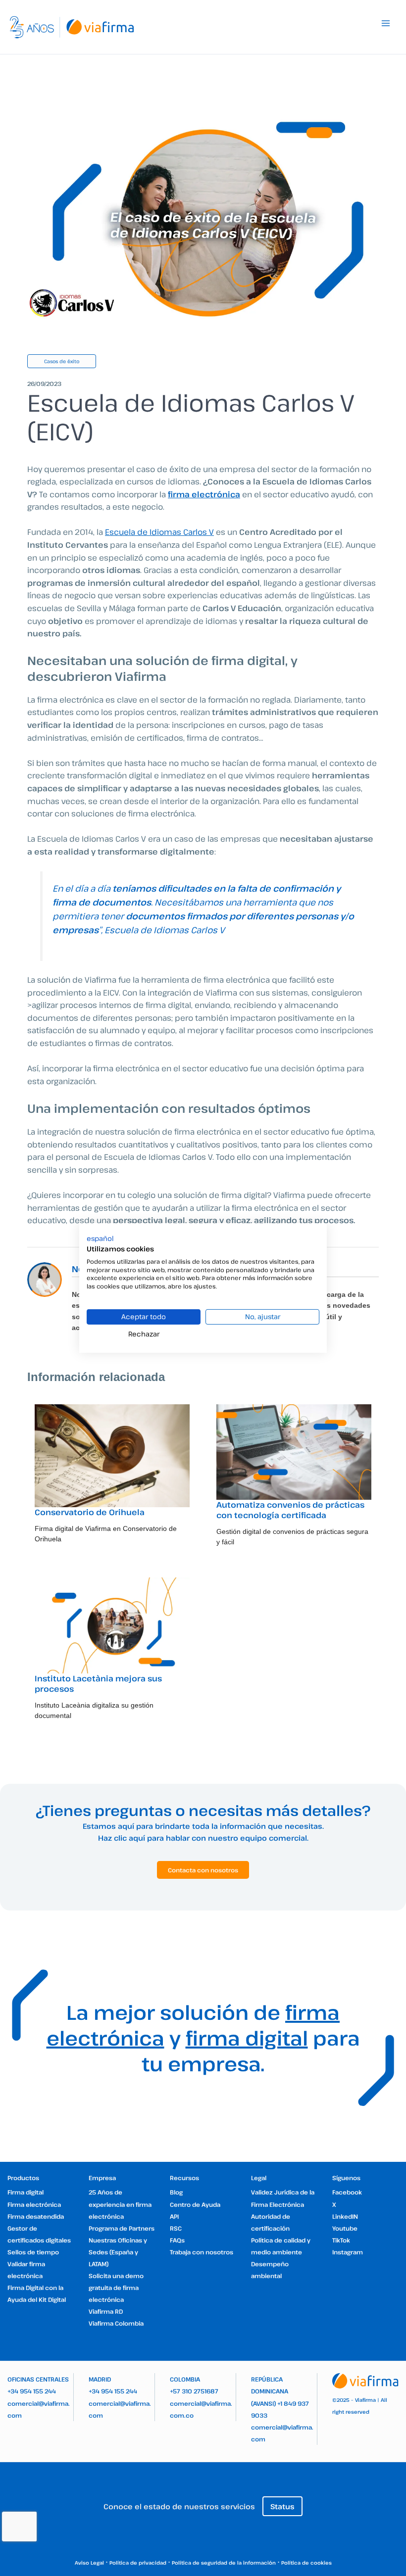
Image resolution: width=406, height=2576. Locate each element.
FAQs (177, 2240)
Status (282, 2506)
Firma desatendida (36, 2216)
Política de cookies (306, 2563)
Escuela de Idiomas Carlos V (159, 532)
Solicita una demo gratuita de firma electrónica (116, 2288)
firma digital (247, 2038)
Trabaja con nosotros (202, 2252)
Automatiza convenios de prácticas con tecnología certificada (290, 1510)
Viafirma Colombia (116, 2323)
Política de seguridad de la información (224, 2563)
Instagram (348, 2252)
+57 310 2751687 (194, 2391)
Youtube (345, 2228)
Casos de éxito (62, 361)
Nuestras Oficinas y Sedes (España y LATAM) (118, 2252)
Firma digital (25, 2192)
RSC (176, 2228)
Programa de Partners (122, 2228)
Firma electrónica (34, 2204)
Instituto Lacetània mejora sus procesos (98, 1684)
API (174, 2216)
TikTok (341, 2240)
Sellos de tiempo (33, 2252)
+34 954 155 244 (32, 2391)
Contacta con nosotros (203, 1870)
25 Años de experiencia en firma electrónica (120, 2204)
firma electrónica (204, 494)
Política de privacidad (138, 2563)
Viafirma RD (106, 2311)
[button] (100, 1239)
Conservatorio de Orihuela (90, 1512)
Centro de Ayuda (195, 2204)
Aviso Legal (89, 2563)
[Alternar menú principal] (386, 23)
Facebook (347, 2192)
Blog (176, 2192)
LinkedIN (345, 2216)
